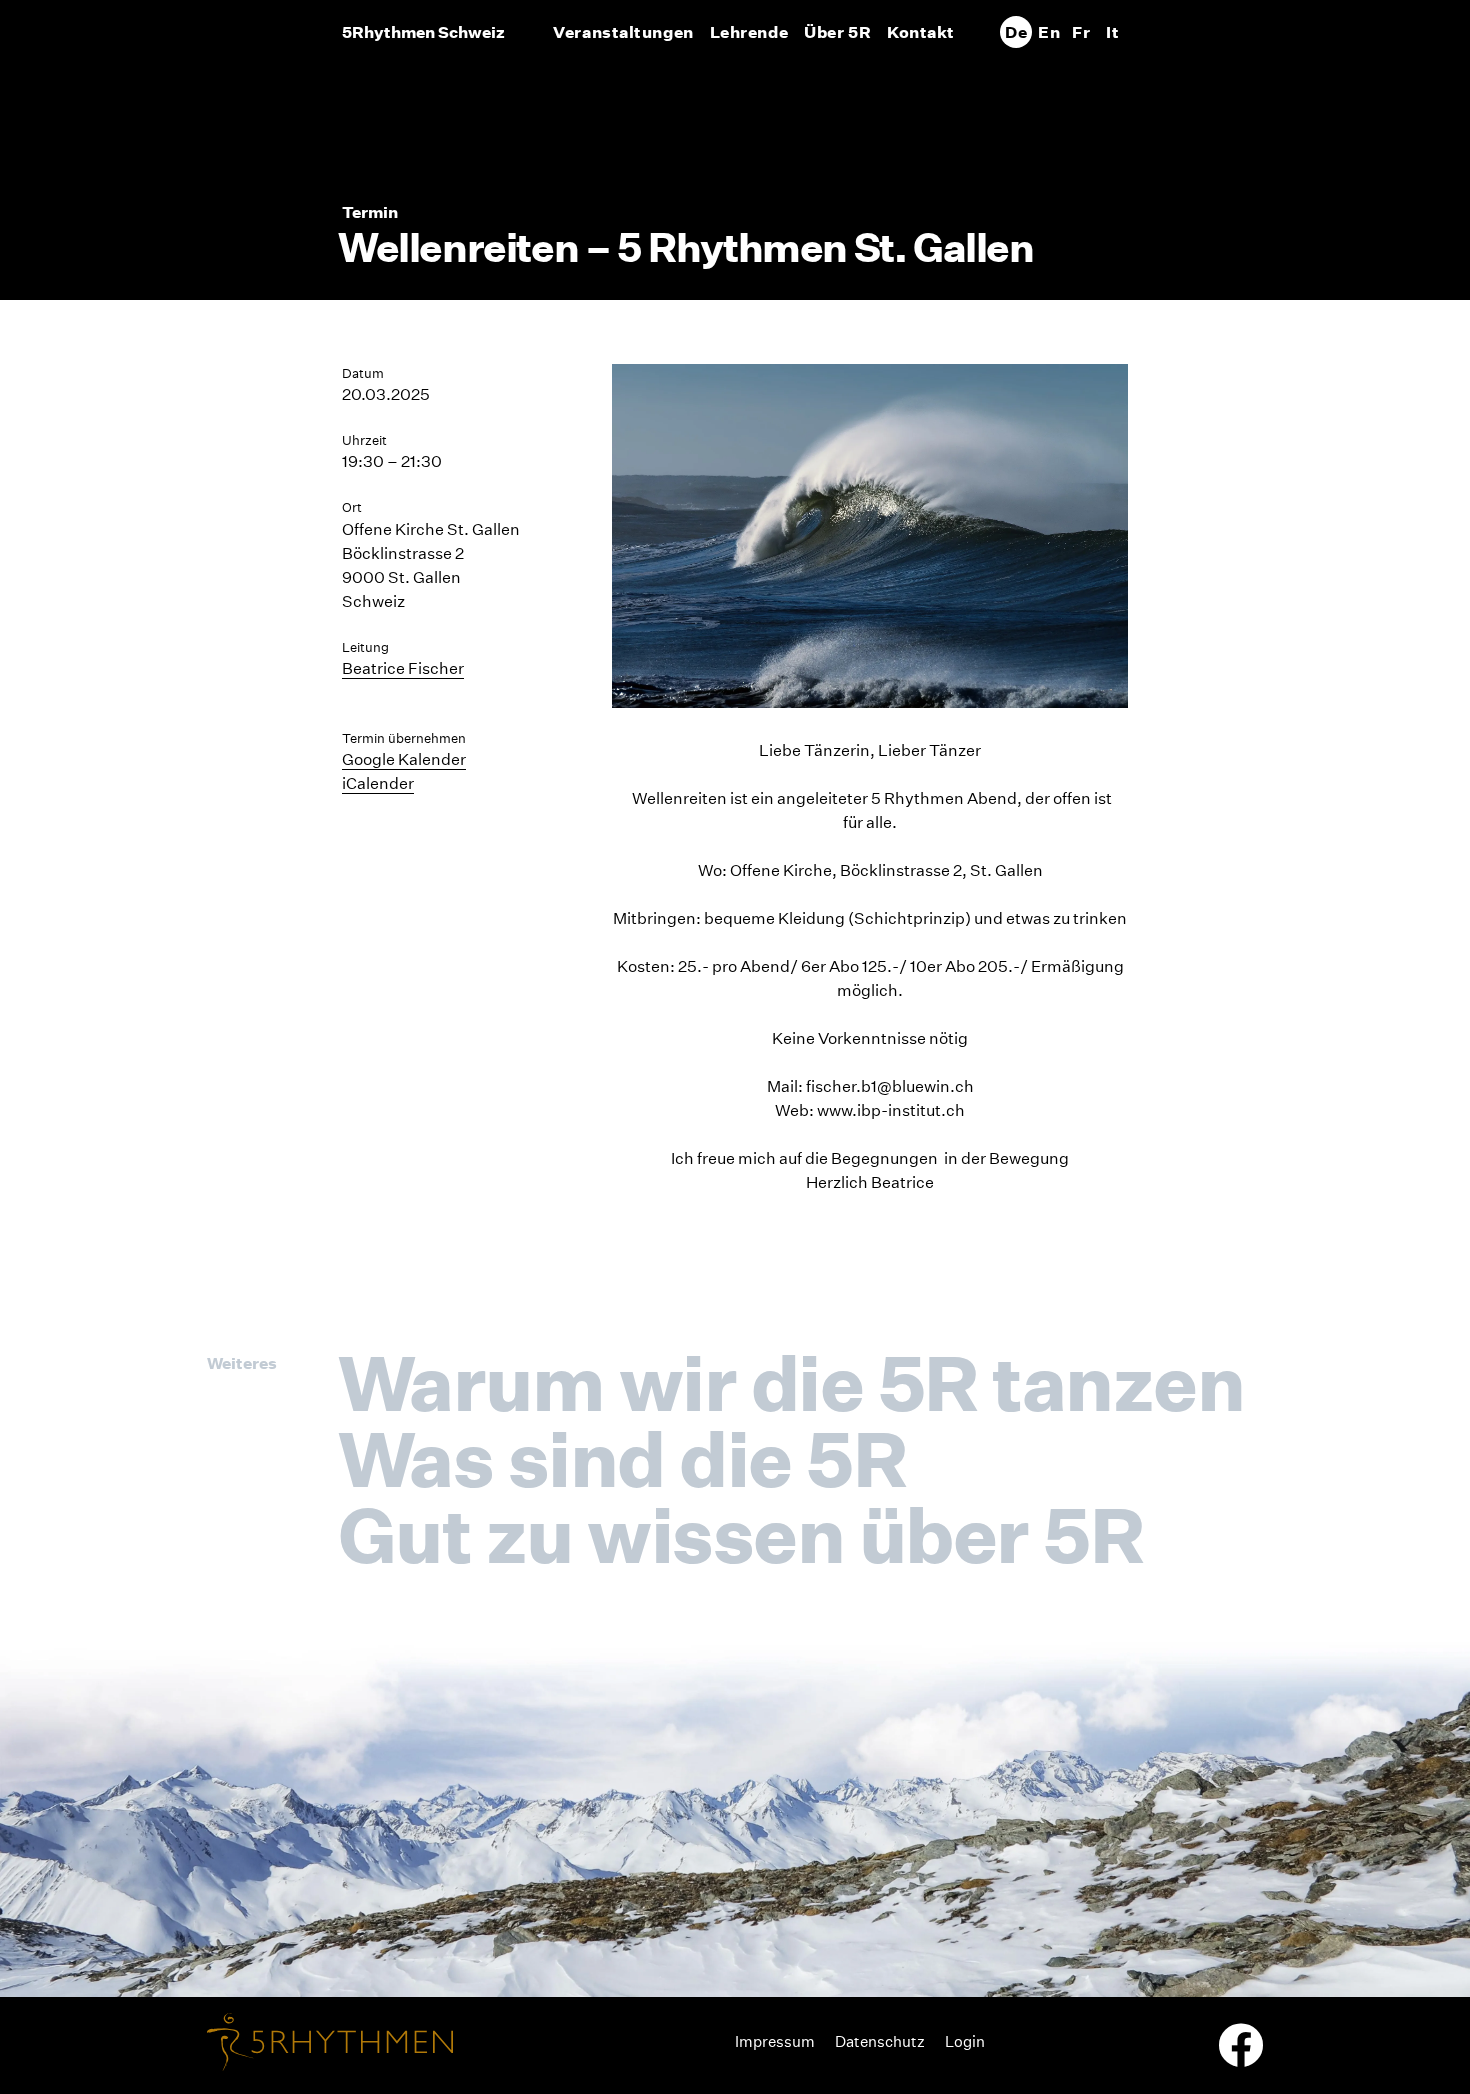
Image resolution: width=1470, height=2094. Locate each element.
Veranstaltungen (623, 32)
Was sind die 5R (622, 1459)
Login (965, 2041)
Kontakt (921, 32)
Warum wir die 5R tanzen (791, 1383)
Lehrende (749, 32)
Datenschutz (880, 2041)
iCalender (378, 783)
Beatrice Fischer (403, 668)
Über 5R (837, 32)
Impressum (775, 2041)
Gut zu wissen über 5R (740, 1535)
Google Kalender (404, 759)
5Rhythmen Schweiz (423, 32)
